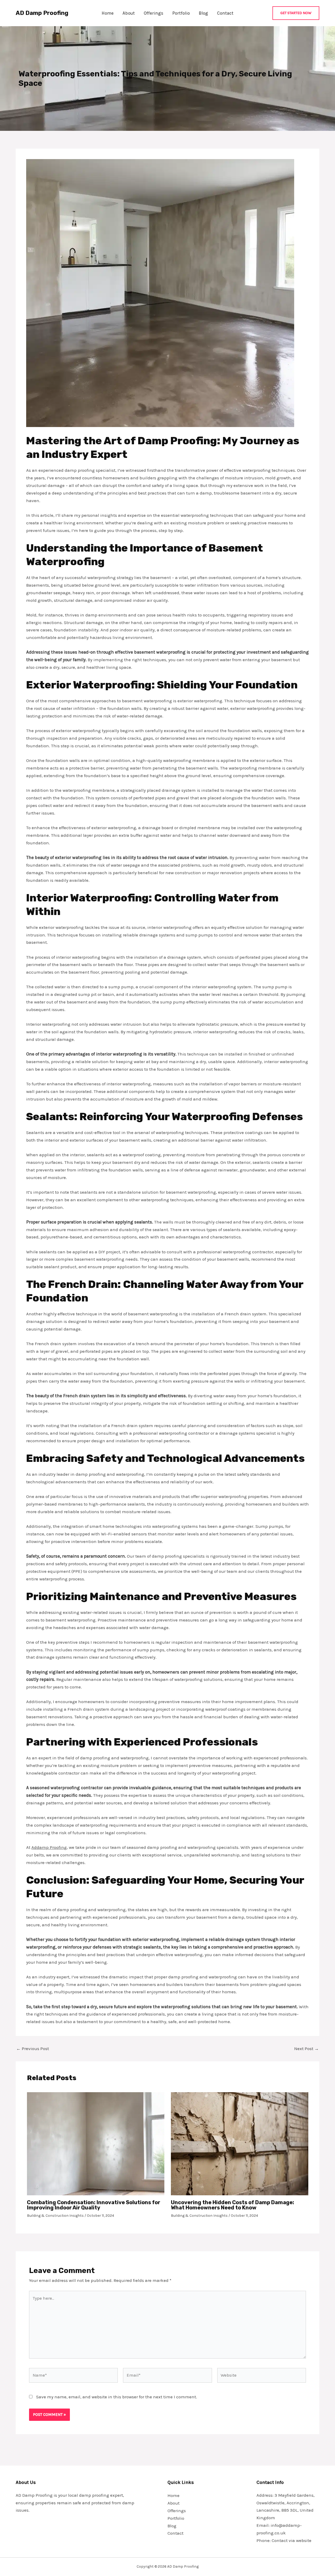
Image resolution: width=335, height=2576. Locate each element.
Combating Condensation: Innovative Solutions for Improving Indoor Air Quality (94, 2205)
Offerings (153, 13)
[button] (296, 13)
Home (108, 13)
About (129, 13)
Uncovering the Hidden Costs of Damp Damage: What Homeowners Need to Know (233, 2205)
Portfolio (181, 13)
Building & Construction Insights (55, 2216)
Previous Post (33, 2049)
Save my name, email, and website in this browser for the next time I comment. (117, 2397)
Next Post (306, 2049)
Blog (203, 13)
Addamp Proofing (49, 1847)
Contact (225, 13)
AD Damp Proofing (42, 13)
